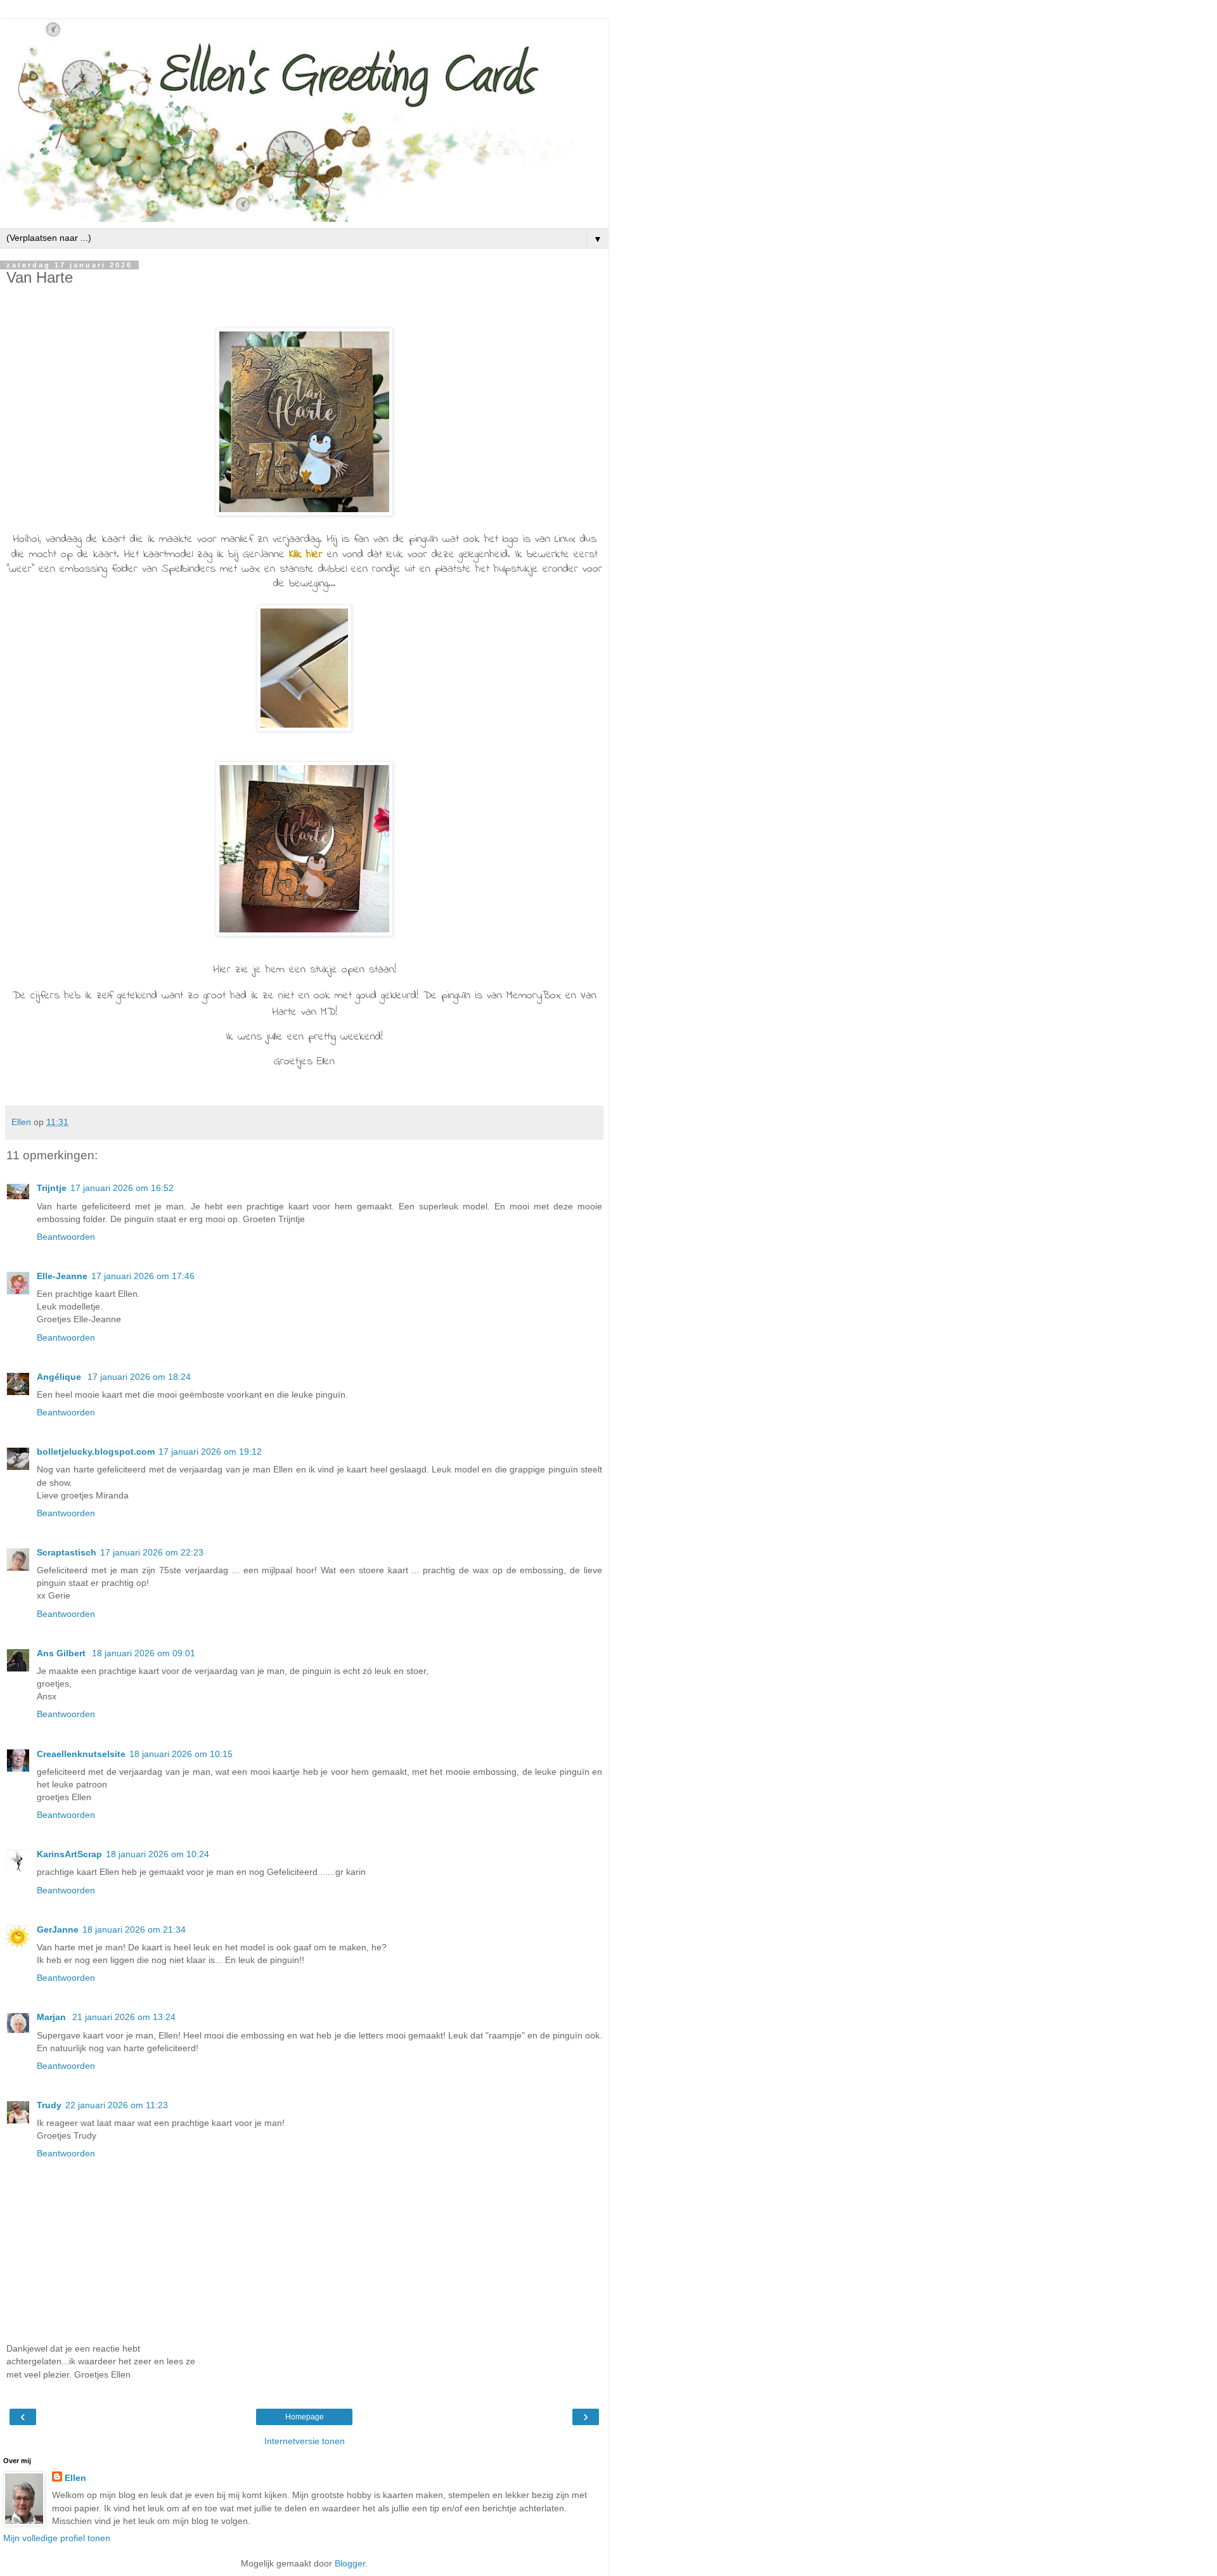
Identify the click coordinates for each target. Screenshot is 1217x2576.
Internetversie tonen (305, 2441)
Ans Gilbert (62, 1653)
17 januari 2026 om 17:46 (143, 1276)
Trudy (49, 2105)
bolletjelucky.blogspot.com (96, 1452)
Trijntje (52, 1188)
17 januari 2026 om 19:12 (210, 1452)
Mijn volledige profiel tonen (57, 2538)
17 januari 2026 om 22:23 (152, 1552)
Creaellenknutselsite (81, 1754)
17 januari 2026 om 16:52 (122, 1188)
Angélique (60, 1377)
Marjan (53, 2017)
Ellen (75, 2478)
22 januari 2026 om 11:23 (117, 2105)
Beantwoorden (66, 1237)
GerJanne (58, 1929)
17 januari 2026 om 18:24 (139, 1377)
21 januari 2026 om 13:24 (124, 2017)
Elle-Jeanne (62, 1276)
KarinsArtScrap (69, 1854)
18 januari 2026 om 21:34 (134, 1929)
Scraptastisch (67, 1552)
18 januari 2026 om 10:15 (181, 1754)
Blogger (350, 2563)
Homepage (305, 2417)
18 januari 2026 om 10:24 (158, 1854)
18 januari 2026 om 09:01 (144, 1653)
